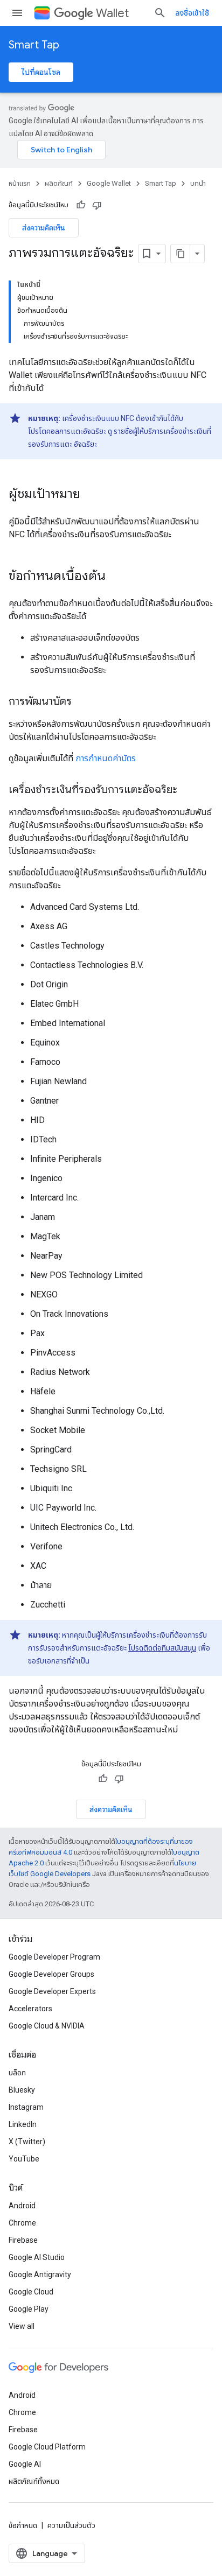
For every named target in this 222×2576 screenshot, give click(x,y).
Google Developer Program (54, 1957)
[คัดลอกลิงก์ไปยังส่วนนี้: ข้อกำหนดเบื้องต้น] (116, 577)
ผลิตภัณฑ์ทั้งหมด (34, 2481)
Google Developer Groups (51, 1974)
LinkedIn (23, 2124)
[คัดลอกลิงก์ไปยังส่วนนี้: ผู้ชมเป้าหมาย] (91, 495)
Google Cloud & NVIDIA (47, 2026)
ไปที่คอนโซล (41, 72)
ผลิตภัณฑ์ (59, 183)
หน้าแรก (20, 183)
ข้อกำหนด (23, 2525)
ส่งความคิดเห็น (44, 228)
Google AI (25, 2464)
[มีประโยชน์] (81, 205)
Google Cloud (31, 2292)
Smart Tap (34, 45)
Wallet (112, 13)
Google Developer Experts (52, 1991)
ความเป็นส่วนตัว (71, 2525)
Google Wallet (109, 183)
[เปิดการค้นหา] (160, 13)
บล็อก (17, 2073)
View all (22, 2326)
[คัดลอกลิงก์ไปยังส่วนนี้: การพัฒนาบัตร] (82, 702)
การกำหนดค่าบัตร (106, 758)
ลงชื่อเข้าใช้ (192, 13)
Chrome (22, 2223)
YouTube (24, 2159)
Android (22, 2206)
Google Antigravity (40, 2275)
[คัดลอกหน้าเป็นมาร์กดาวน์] (181, 254)
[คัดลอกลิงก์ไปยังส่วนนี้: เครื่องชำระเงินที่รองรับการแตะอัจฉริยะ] (188, 790)
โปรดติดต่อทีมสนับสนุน (162, 1648)
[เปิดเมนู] (17, 13)
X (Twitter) (27, 2142)
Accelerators (30, 2009)
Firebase (23, 2240)
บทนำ (198, 183)
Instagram (26, 2107)
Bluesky (22, 2090)
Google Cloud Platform (47, 2447)
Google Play (29, 2309)
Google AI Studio (37, 2257)
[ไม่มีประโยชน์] (97, 205)
